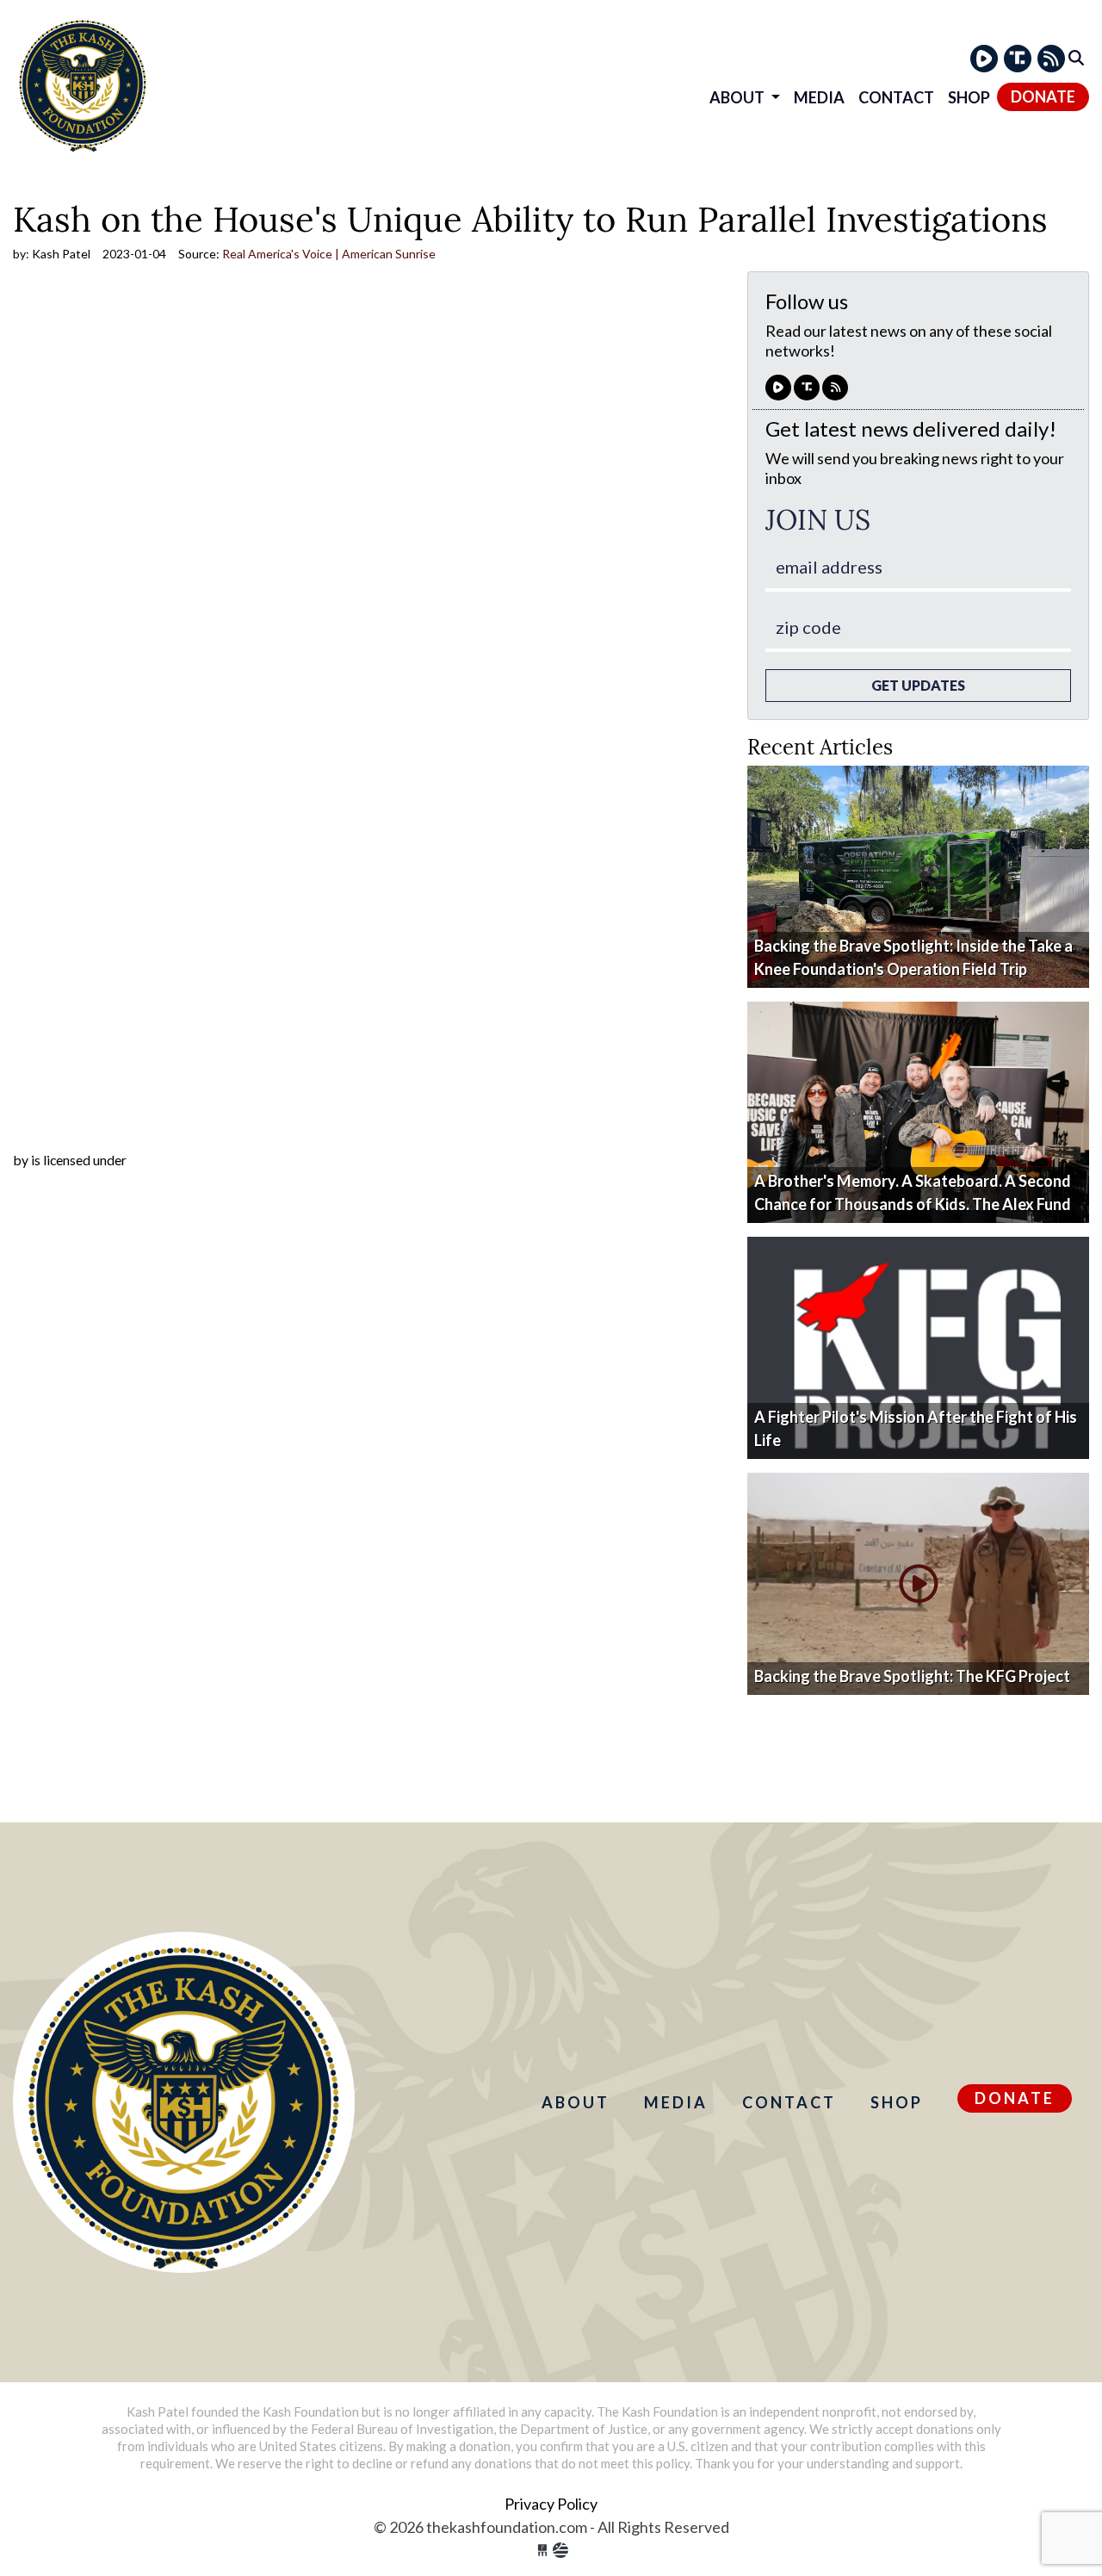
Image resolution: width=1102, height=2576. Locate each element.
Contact (896, 97)
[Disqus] (367, 928)
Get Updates (918, 685)
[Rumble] (984, 59)
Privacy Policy (551, 2504)
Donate (1043, 96)
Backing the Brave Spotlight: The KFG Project (912, 1676)
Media (819, 97)
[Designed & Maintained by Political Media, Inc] (542, 2550)
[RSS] (1051, 59)
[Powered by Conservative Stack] (560, 2550)
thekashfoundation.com (83, 84)
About (738, 97)
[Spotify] (1018, 59)
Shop (969, 97)
